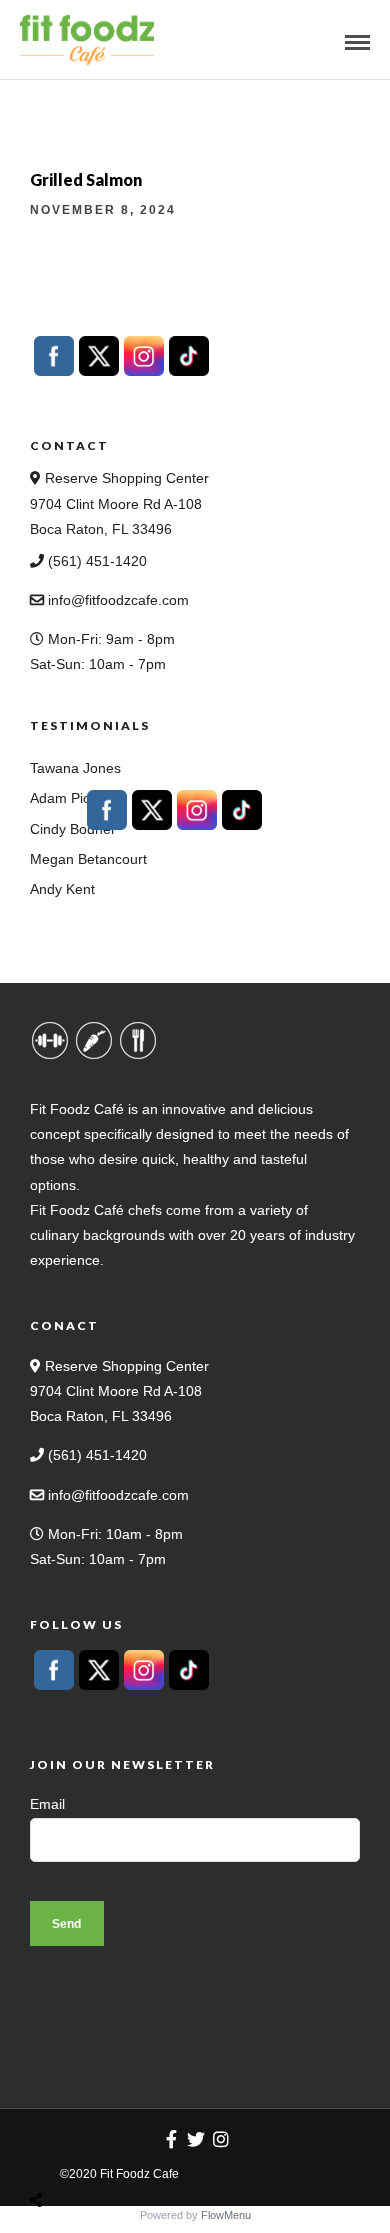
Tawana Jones (75, 768)
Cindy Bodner (73, 829)
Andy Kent (62, 889)
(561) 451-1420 (95, 561)
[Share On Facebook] (55, 2153)
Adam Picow (69, 798)
